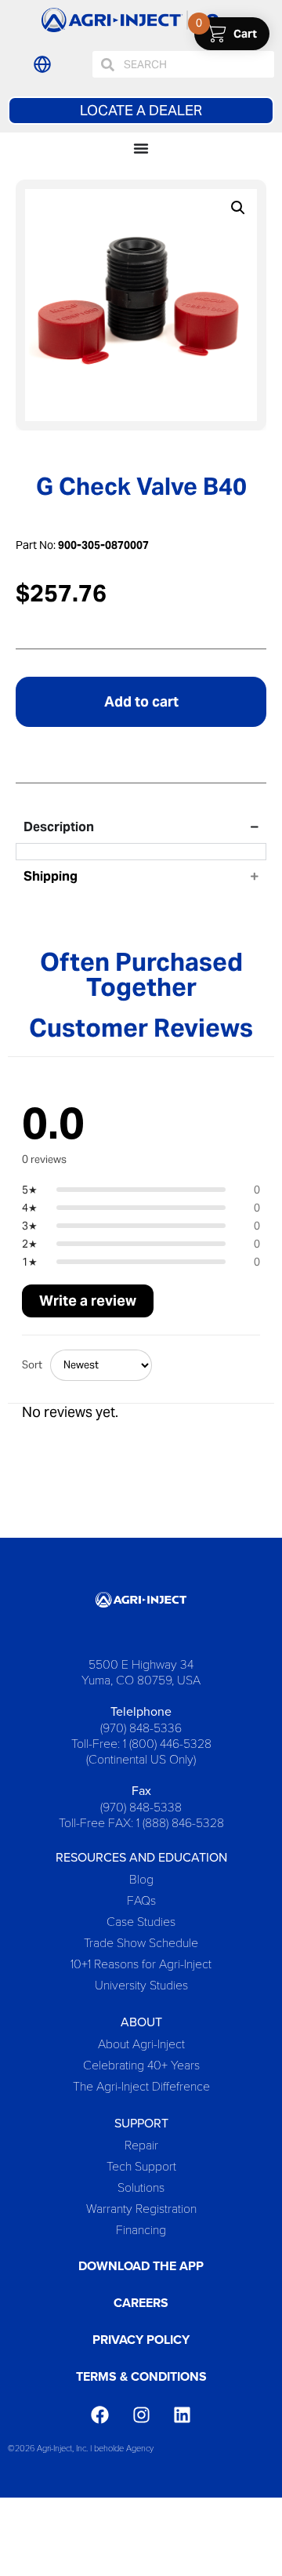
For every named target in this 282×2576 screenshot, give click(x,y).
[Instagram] (141, 2415)
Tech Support (141, 2165)
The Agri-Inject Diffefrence (141, 2086)
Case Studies (141, 1921)
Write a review (88, 1301)
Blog (141, 1878)
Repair (141, 2144)
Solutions (141, 2187)
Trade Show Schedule (141, 1942)
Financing (141, 2229)
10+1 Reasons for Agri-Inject (141, 1963)
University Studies (141, 1984)
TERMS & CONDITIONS (141, 2376)
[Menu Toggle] (141, 148)
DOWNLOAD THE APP (141, 2266)
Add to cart (141, 701)
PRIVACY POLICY (141, 2340)
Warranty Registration (141, 2208)
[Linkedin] (182, 2415)
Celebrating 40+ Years (141, 2064)
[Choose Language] (42, 64)
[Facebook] (100, 2415)
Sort (32, 1365)
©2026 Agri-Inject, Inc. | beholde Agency (81, 2448)
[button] (238, 208)
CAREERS (141, 2303)
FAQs (141, 1900)
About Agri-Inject (141, 2043)
